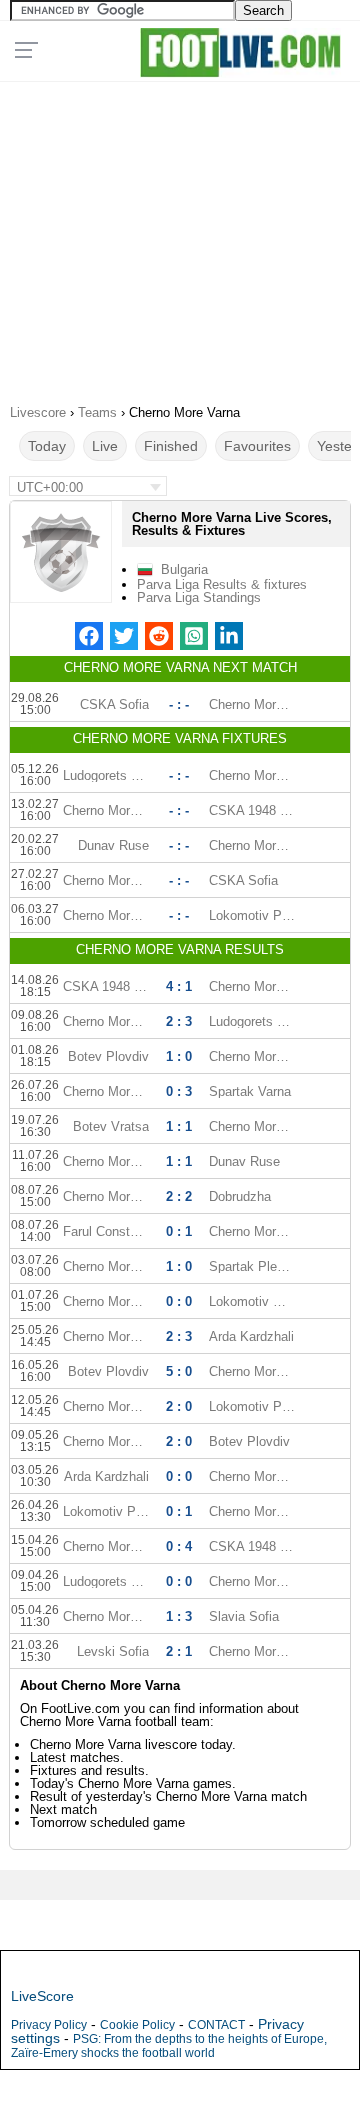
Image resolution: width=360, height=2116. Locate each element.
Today (47, 446)
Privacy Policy (49, 2025)
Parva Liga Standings (199, 597)
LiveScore (42, 1996)
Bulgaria (184, 569)
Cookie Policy (137, 2025)
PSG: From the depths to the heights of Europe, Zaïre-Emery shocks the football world (169, 2046)
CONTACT (216, 2025)
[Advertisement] (180, 236)
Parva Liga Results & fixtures (222, 584)
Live (105, 446)
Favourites (257, 446)
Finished (171, 446)
